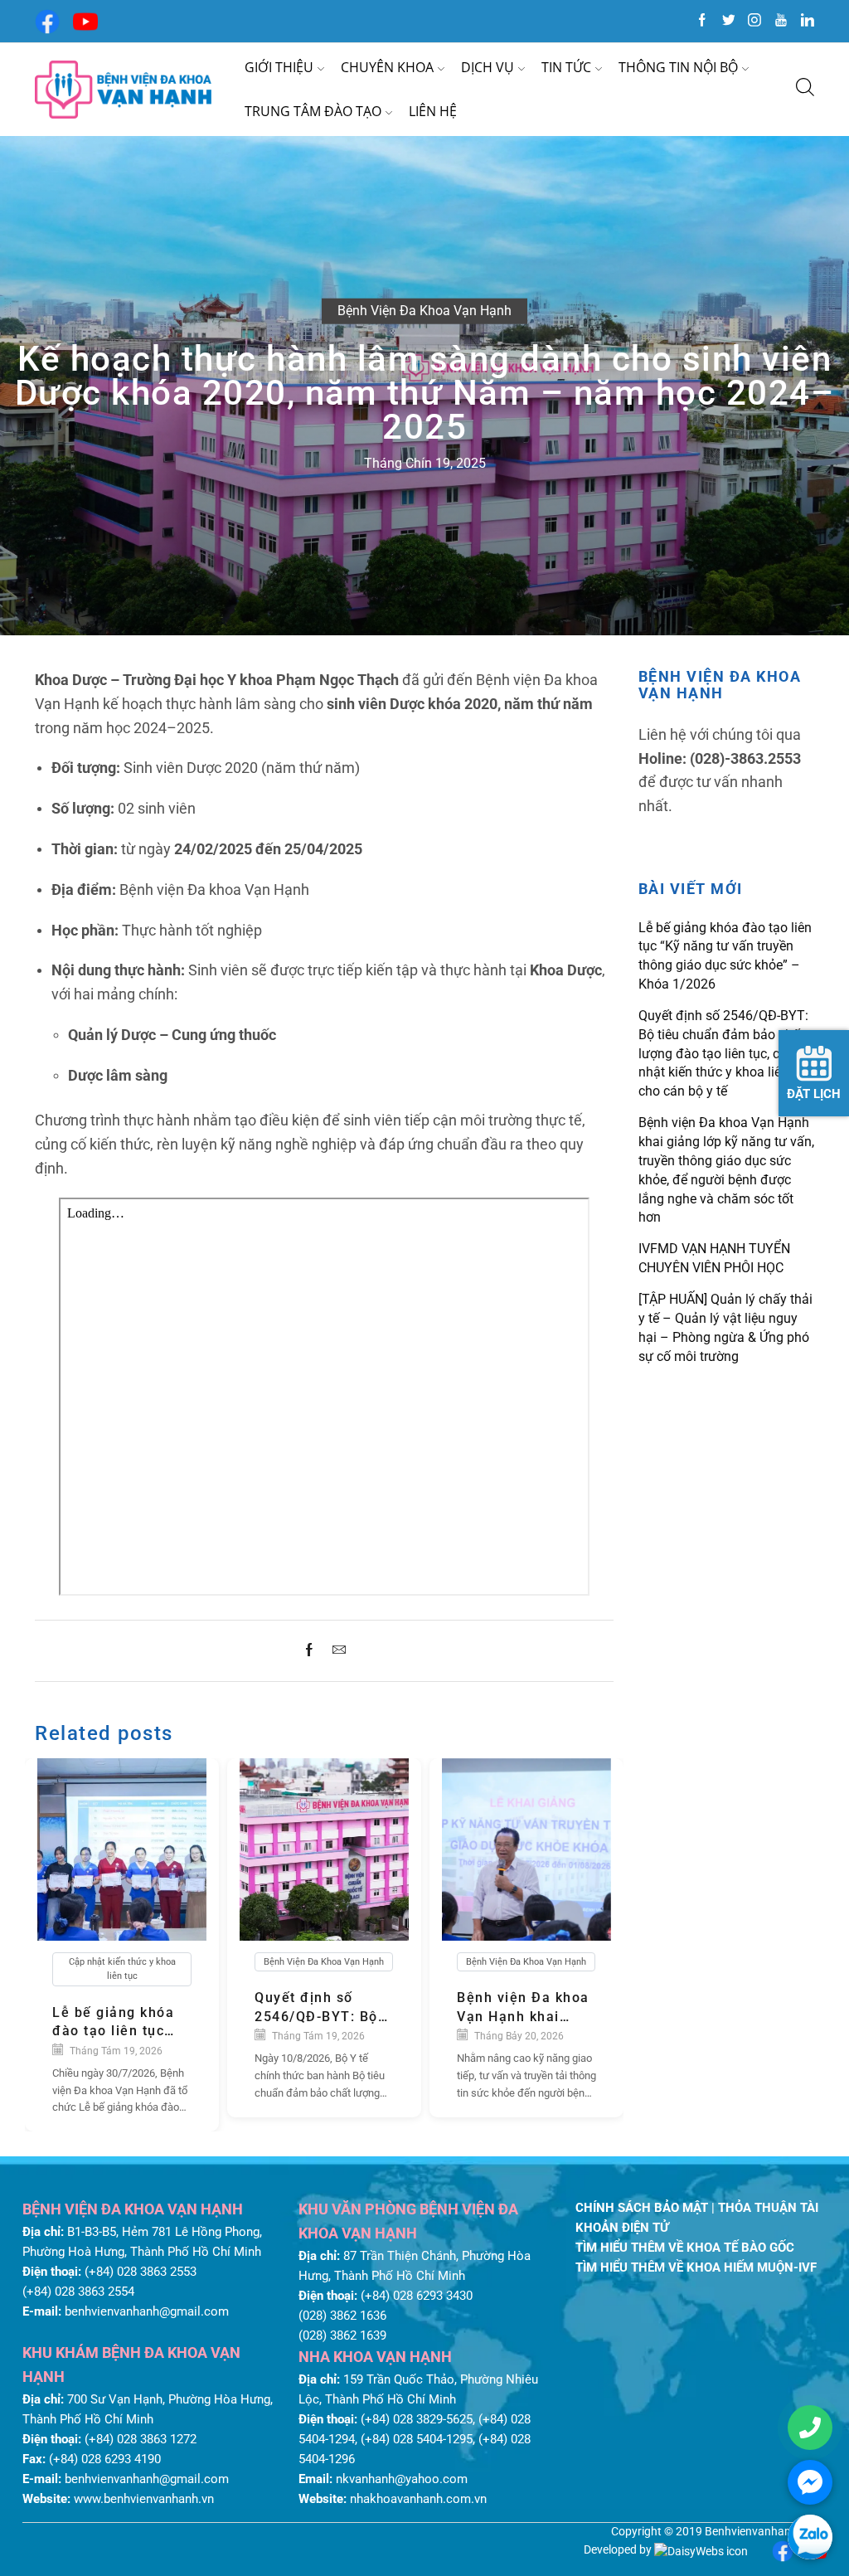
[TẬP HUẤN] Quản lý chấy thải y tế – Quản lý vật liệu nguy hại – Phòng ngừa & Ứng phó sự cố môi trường (725, 1327)
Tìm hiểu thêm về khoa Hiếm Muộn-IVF (696, 2267)
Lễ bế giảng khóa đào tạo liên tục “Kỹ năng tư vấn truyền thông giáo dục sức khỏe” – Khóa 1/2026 (115, 2023)
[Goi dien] (810, 2428)
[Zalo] (810, 2537)
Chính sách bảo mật (643, 2208)
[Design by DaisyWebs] (701, 2549)
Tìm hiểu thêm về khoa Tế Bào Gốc (685, 2248)
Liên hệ (433, 111)
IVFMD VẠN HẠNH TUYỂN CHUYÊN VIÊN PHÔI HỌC (714, 1258)
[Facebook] (47, 20)
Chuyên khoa (387, 67)
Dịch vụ (488, 67)
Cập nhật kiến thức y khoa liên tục (122, 1969)
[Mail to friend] (335, 1651)
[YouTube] (85, 20)
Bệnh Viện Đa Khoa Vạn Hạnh (424, 311)
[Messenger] (810, 2482)
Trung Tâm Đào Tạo (313, 111)
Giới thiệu (279, 67)
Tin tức (566, 67)
